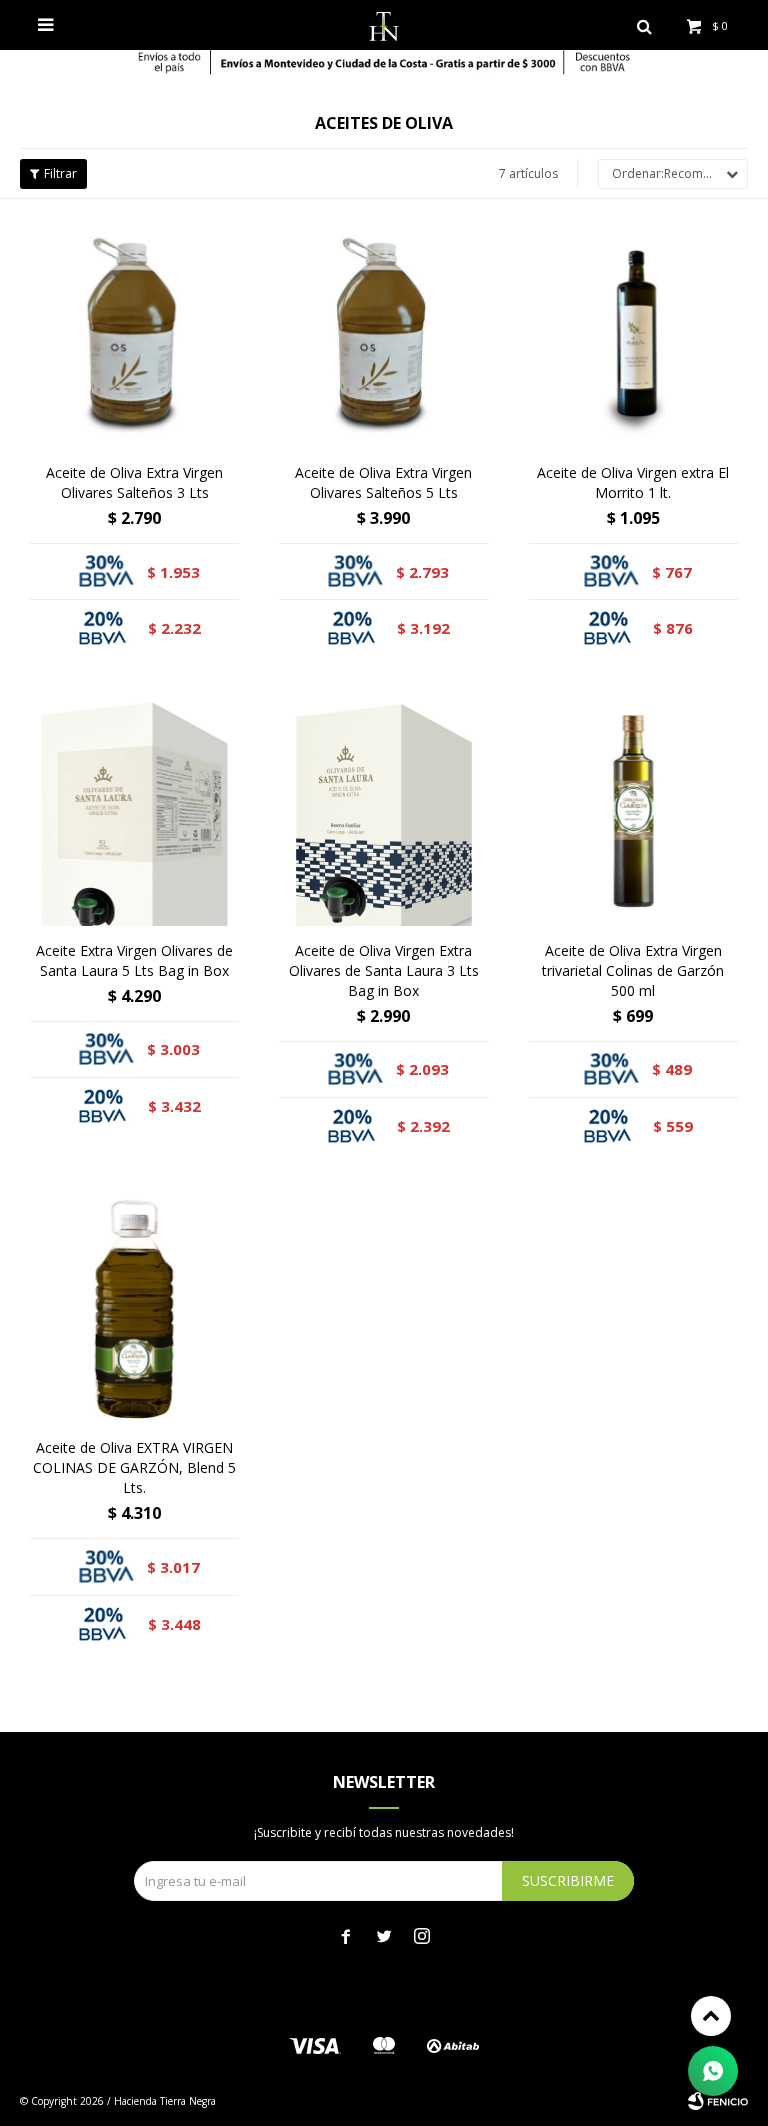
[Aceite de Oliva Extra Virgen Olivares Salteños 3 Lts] (134, 333)
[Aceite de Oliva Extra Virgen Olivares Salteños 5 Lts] (383, 333)
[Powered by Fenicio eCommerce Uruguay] (718, 2101)
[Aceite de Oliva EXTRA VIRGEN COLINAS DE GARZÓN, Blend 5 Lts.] (134, 1308)
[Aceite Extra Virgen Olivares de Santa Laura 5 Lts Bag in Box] (134, 810)
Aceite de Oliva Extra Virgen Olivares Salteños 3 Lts (134, 482)
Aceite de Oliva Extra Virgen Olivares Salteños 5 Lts (383, 482)
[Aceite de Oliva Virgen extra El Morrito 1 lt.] (633, 333)
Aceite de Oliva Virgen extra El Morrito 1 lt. (633, 482)
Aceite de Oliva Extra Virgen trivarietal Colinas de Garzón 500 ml (633, 970)
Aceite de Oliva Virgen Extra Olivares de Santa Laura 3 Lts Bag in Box (384, 970)
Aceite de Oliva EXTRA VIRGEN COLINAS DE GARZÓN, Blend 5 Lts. (134, 1467)
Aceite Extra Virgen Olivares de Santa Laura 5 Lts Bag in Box (134, 960)
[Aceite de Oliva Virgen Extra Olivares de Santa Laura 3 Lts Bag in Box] (383, 810)
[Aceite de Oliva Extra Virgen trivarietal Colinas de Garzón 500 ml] (633, 810)
